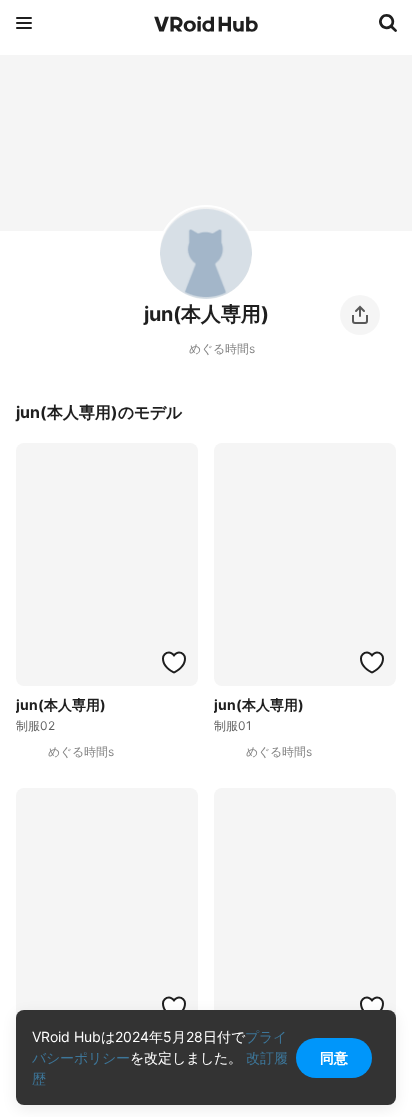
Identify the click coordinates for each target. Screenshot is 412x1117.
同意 (334, 1057)
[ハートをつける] (174, 662)
